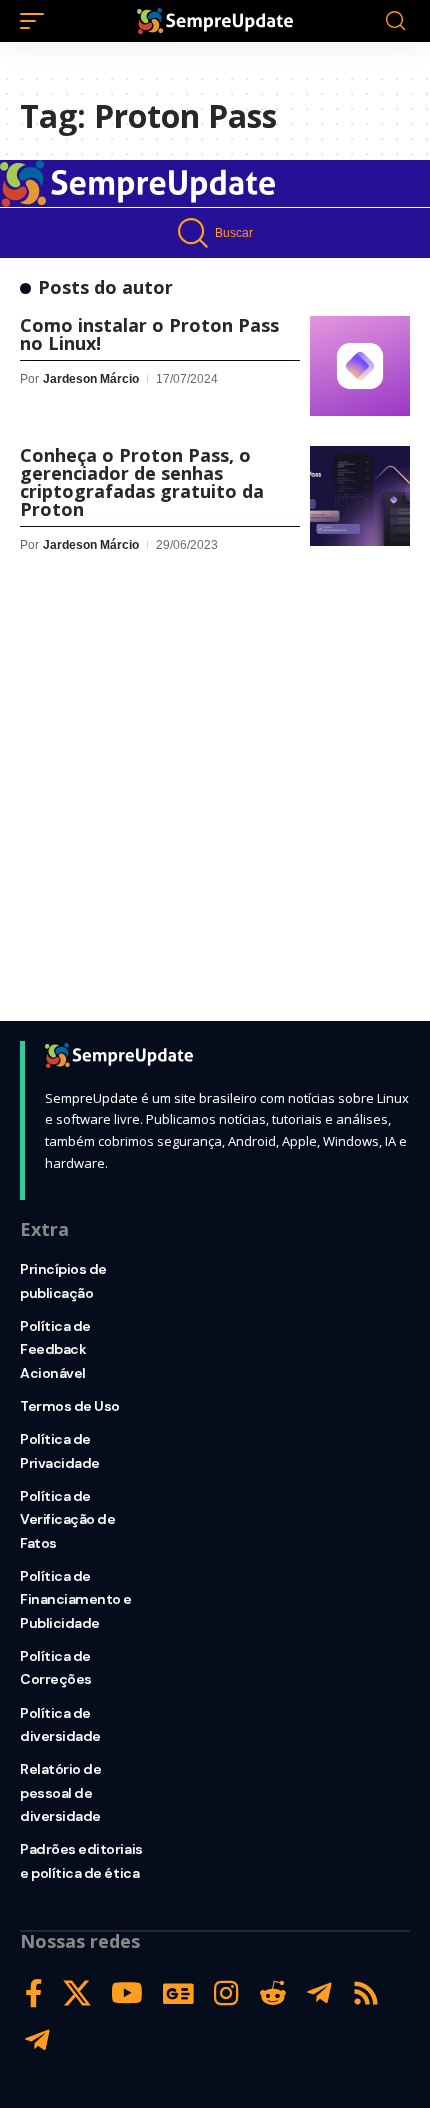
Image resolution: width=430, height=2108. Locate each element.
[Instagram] (226, 1993)
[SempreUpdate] (215, 21)
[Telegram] (319, 1993)
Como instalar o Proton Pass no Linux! (149, 334)
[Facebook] (34, 1993)
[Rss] (366, 1993)
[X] (77, 1993)
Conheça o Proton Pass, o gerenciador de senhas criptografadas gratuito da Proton (142, 482)
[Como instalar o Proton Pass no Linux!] (360, 366)
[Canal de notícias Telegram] (37, 2040)
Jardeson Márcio (91, 379)
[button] (37, 21)
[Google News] (178, 1993)
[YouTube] (127, 1993)
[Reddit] (273, 1993)
